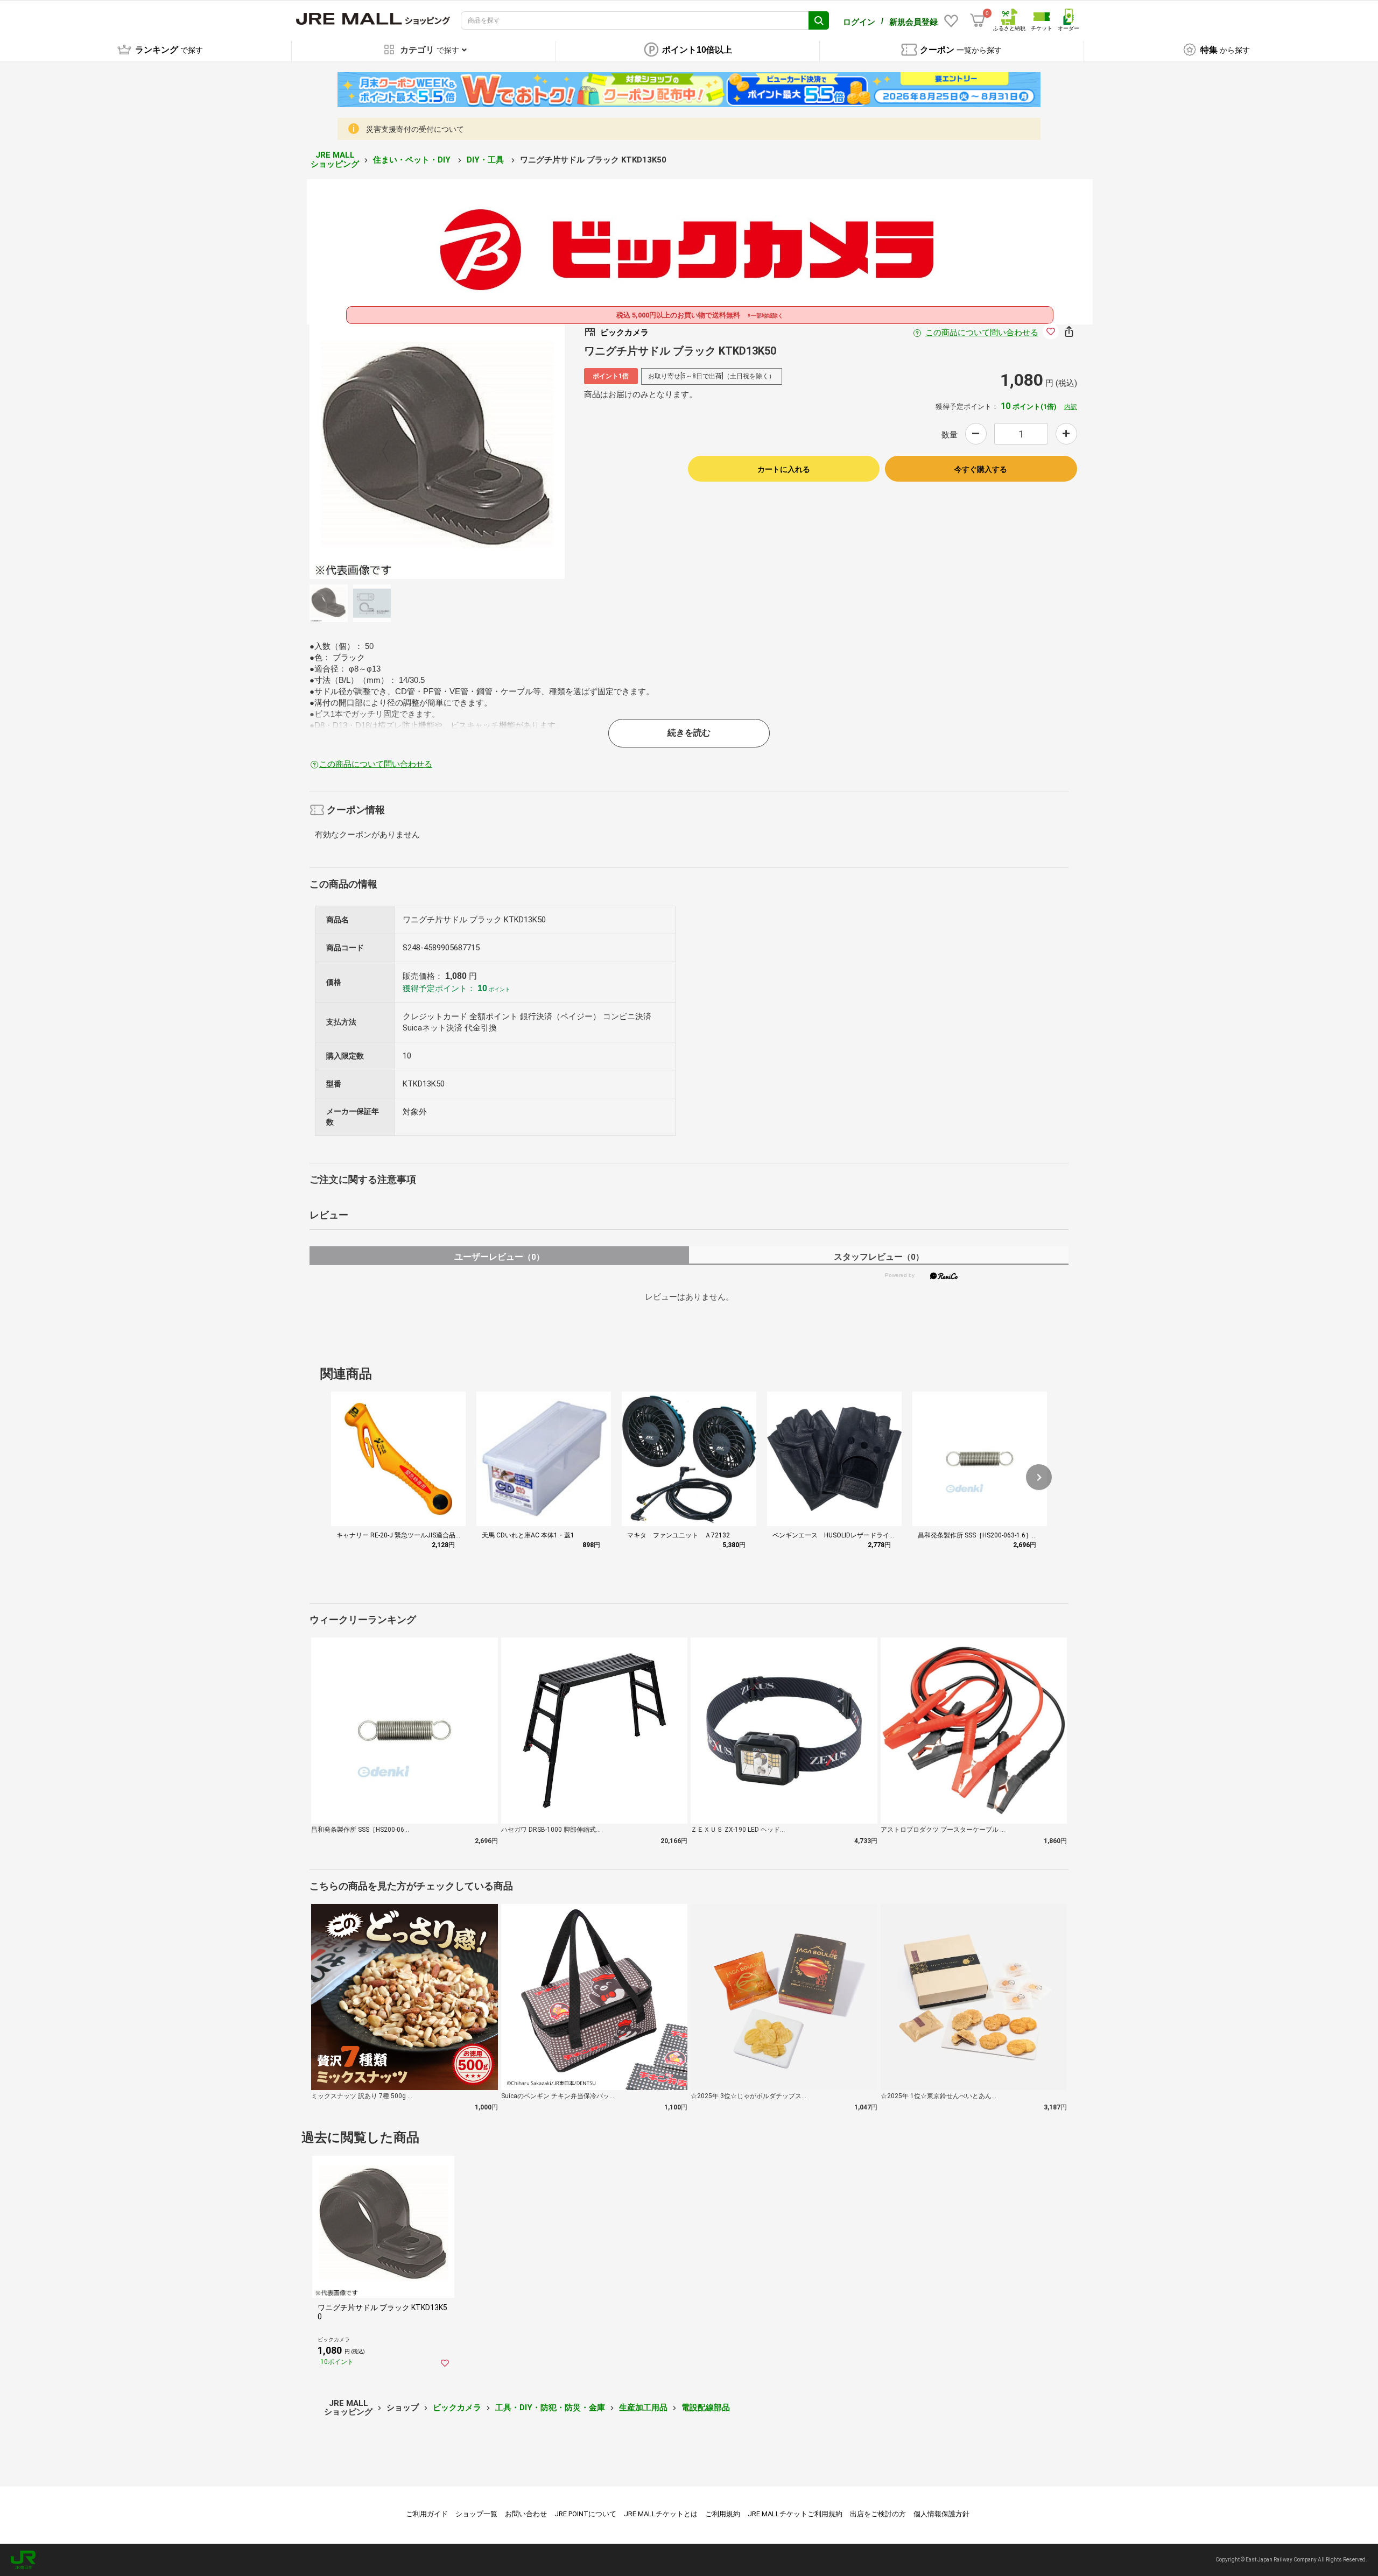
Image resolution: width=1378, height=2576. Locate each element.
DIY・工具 (486, 160)
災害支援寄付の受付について (415, 129)
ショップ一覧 (476, 2514)
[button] (1039, 1477)
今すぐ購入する (981, 469)
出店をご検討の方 (878, 2514)
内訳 (1071, 407)
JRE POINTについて (585, 2514)
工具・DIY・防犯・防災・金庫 (550, 2408)
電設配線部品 (706, 2408)
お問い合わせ (526, 2514)
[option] (437, 451)
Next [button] (482, 451)
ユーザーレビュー (499, 1257)
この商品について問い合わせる (982, 333)
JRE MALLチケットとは (661, 2514)
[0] (978, 20)
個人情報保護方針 (941, 2514)
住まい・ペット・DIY (413, 160)
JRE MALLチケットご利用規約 (795, 2514)
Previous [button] (392, 451)
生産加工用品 (643, 2408)
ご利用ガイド (427, 2514)
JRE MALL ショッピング (335, 160)
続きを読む (689, 733)
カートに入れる (784, 469)
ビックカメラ (457, 2408)
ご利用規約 (723, 2514)
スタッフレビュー (879, 1257)
